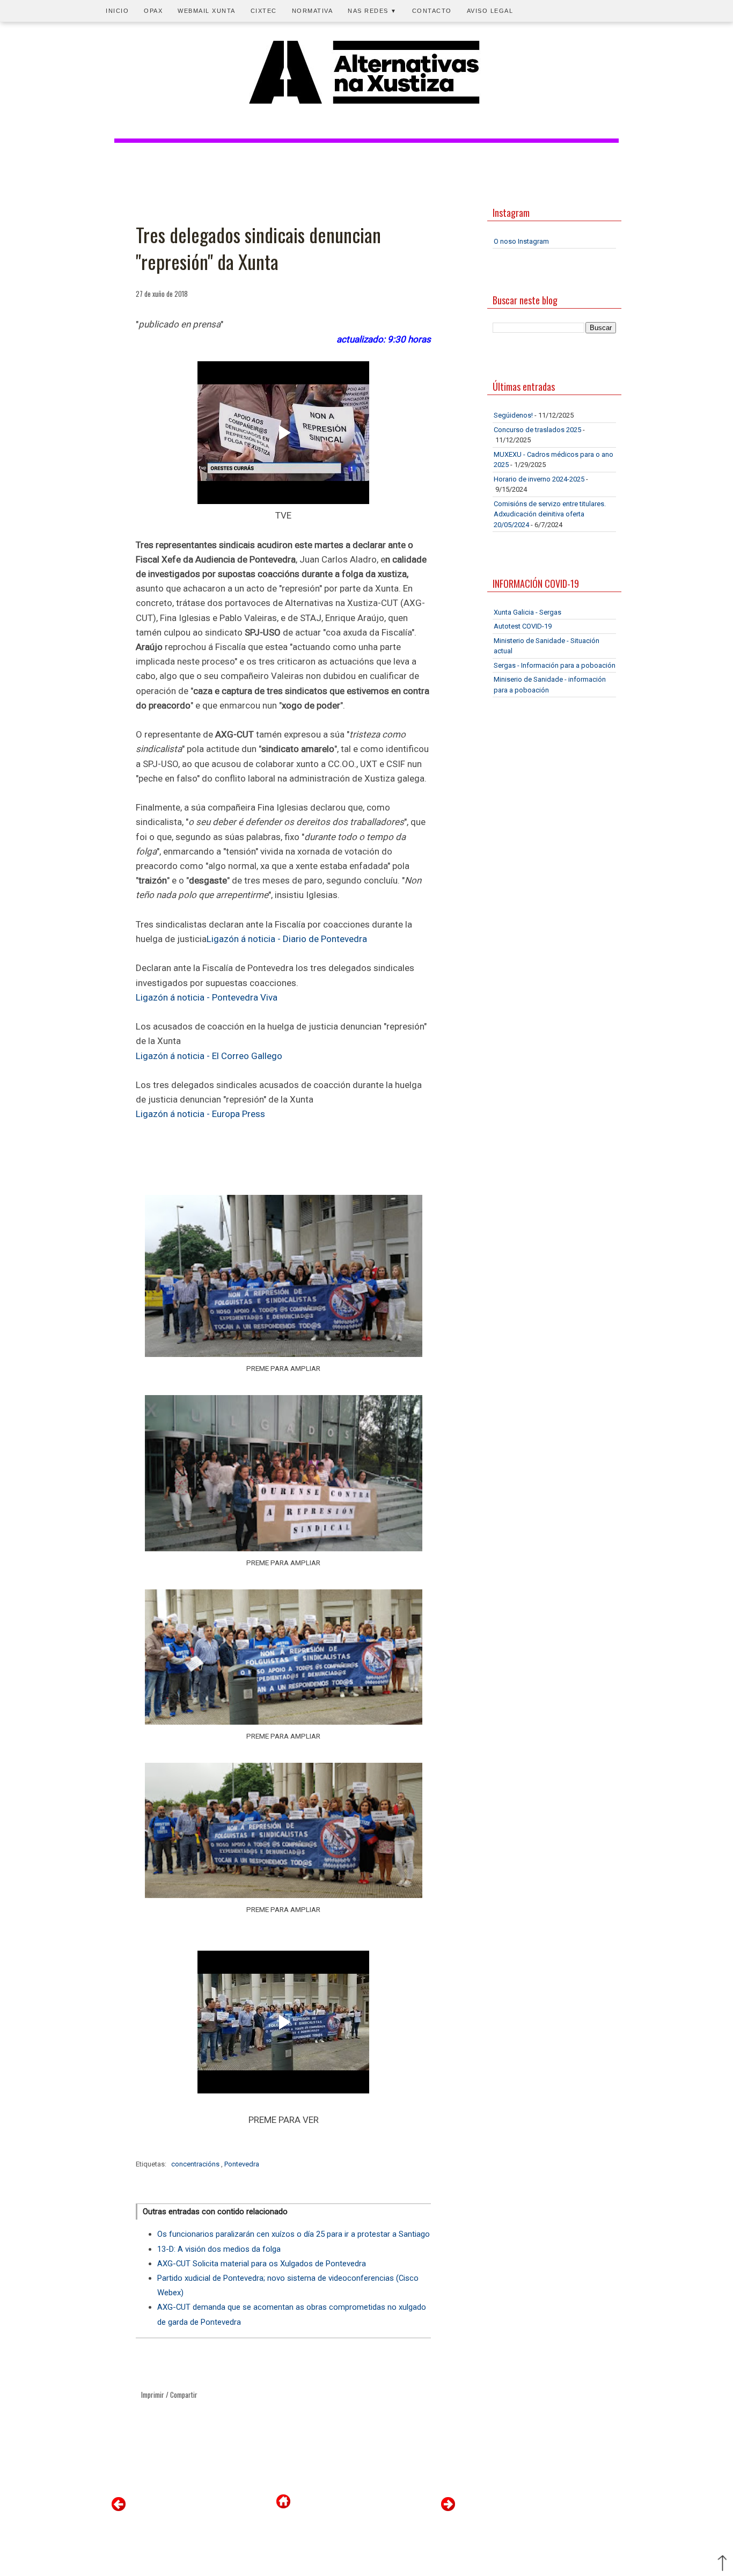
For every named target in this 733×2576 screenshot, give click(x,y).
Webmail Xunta (207, 11)
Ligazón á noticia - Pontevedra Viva (207, 997)
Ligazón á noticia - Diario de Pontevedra (287, 939)
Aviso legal (490, 11)
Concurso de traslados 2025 (537, 430)
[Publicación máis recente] (119, 2509)
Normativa (313, 11)
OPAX (153, 11)
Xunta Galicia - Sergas (527, 612)
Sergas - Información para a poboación (555, 665)
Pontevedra (242, 2164)
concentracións (196, 2164)
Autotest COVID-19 (523, 626)
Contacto (432, 11)
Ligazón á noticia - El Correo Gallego (209, 1056)
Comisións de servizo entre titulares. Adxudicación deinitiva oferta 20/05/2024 (550, 514)
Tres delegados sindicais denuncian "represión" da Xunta (258, 248)
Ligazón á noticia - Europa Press (200, 1114)
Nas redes (372, 11)
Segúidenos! (513, 415)
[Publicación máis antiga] (448, 2509)
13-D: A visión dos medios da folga (219, 2249)
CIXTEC (264, 11)
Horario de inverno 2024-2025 (539, 479)
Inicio (117, 11)
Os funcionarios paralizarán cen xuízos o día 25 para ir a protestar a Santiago (294, 2234)
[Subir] (722, 2564)
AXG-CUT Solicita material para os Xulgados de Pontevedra (262, 2264)
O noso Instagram (521, 241)
